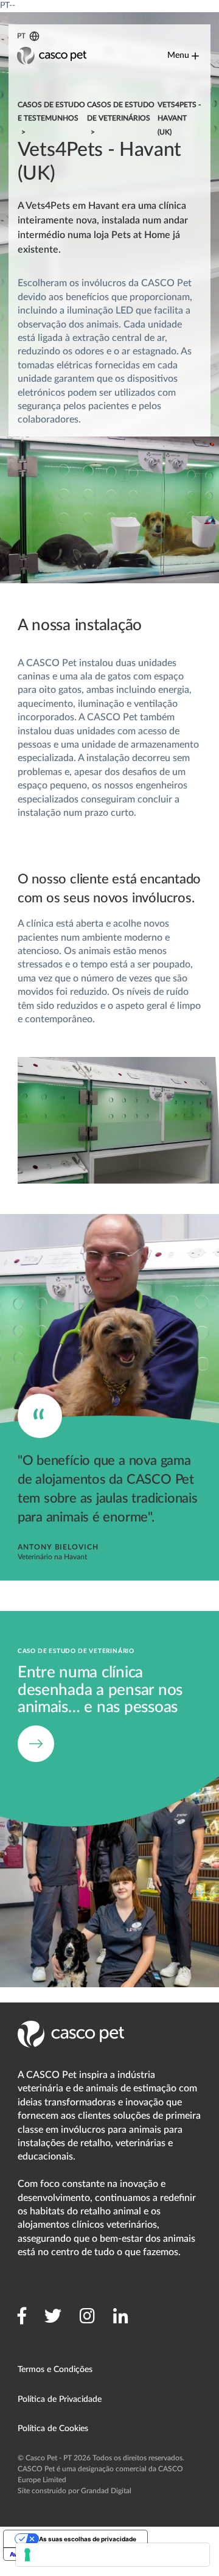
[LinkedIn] (121, 2316)
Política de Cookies (53, 2429)
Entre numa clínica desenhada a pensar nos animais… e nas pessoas (92, 1624)
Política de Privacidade (60, 2399)
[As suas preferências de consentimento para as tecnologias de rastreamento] (113, 2555)
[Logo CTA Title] (52, 56)
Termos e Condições (55, 2370)
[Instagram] (87, 2316)
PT (22, 36)
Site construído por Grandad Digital (75, 2491)
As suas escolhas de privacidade (88, 2539)
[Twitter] (53, 2316)
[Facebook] (22, 2316)
